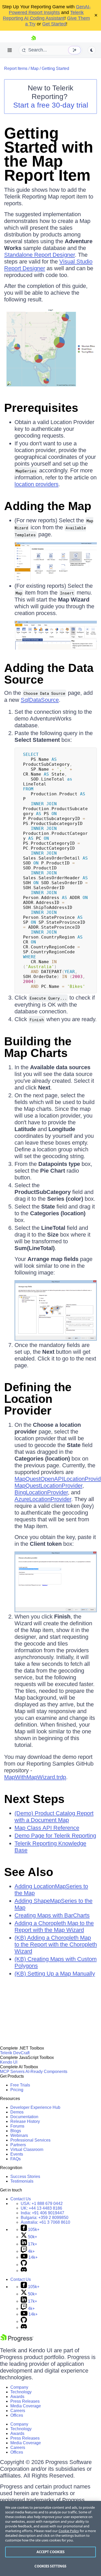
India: (42, 2213)
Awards (17, 2397)
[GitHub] (24, 2265)
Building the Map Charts (38, 1047)
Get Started (54, 24)
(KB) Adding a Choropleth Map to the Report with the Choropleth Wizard (56, 1944)
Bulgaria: (45, 2218)
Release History (25, 2121)
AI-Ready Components (46, 2072)
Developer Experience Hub (35, 2107)
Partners (18, 2145)
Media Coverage (26, 2406)
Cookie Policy (69, 2531)
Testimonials (22, 2181)
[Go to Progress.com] (17, 2340)
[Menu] (10, 50)
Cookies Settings (50, 2566)
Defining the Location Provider (38, 1399)
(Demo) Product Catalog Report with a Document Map (54, 1817)
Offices (17, 2415)
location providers (37, 484)
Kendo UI (9, 2062)
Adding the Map (48, 506)
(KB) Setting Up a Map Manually (55, 1974)
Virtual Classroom (27, 2149)
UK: (41, 2208)
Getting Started (55, 68)
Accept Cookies (51, 2552)
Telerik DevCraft (15, 2053)
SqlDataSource (40, 700)
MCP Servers (12, 2072)
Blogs (16, 2131)
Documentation (24, 2117)
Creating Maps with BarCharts (52, 1915)
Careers (18, 2411)
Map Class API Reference (47, 1828)
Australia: (45, 2222)
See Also (29, 1872)
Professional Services (30, 2140)
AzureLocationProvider (43, 1499)
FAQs (16, 2159)
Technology (21, 2392)
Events (17, 2154)
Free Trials (20, 2085)
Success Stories (25, 2177)
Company (19, 2387)
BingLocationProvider (41, 1492)
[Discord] (24, 2271)
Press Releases (25, 2401)
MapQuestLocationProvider (48, 1486)
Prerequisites (41, 408)
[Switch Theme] (92, 50)
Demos (17, 2112)
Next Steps (34, 1799)
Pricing (17, 2090)
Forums (17, 2126)
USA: (42, 2204)
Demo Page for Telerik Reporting (55, 1836)
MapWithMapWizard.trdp (35, 1777)
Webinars (19, 2135)
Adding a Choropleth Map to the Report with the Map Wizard (54, 1927)
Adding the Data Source (49, 674)
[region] (51, 2538)
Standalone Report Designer (39, 255)
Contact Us (21, 2199)
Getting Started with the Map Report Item (49, 154)
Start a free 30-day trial (51, 105)
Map (35, 68)
